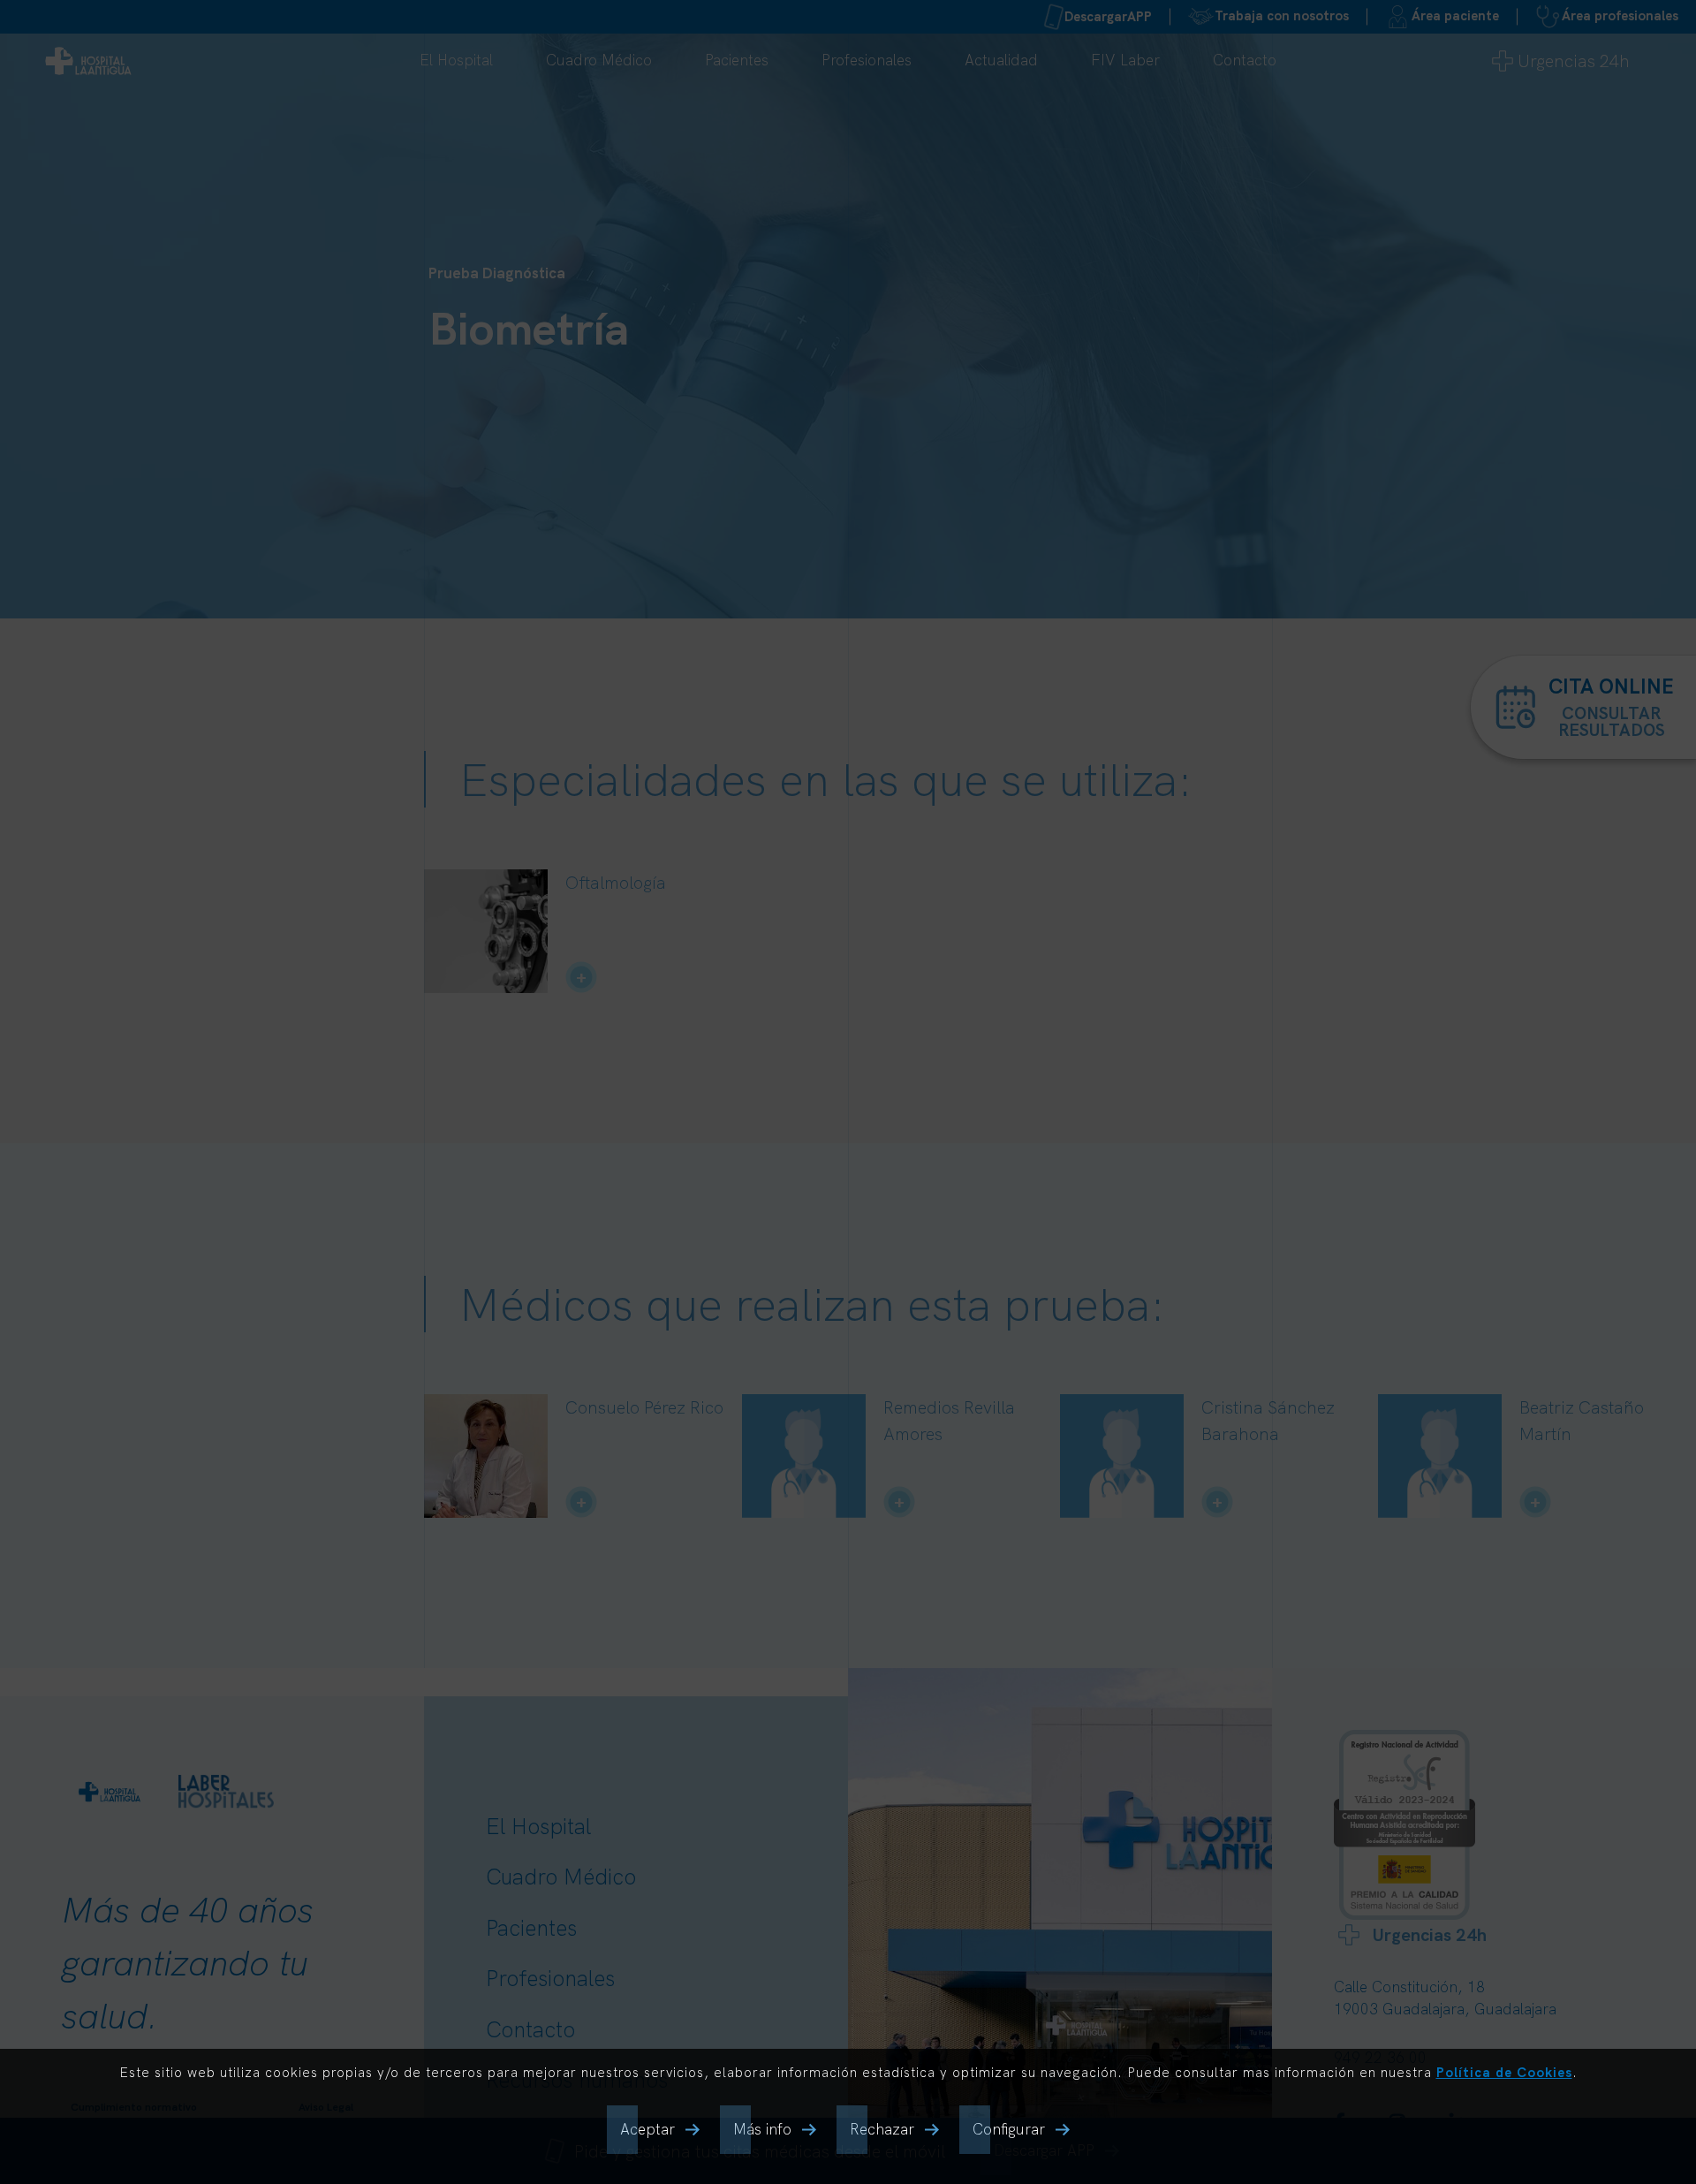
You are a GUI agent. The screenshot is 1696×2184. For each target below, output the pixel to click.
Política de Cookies (1504, 2072)
